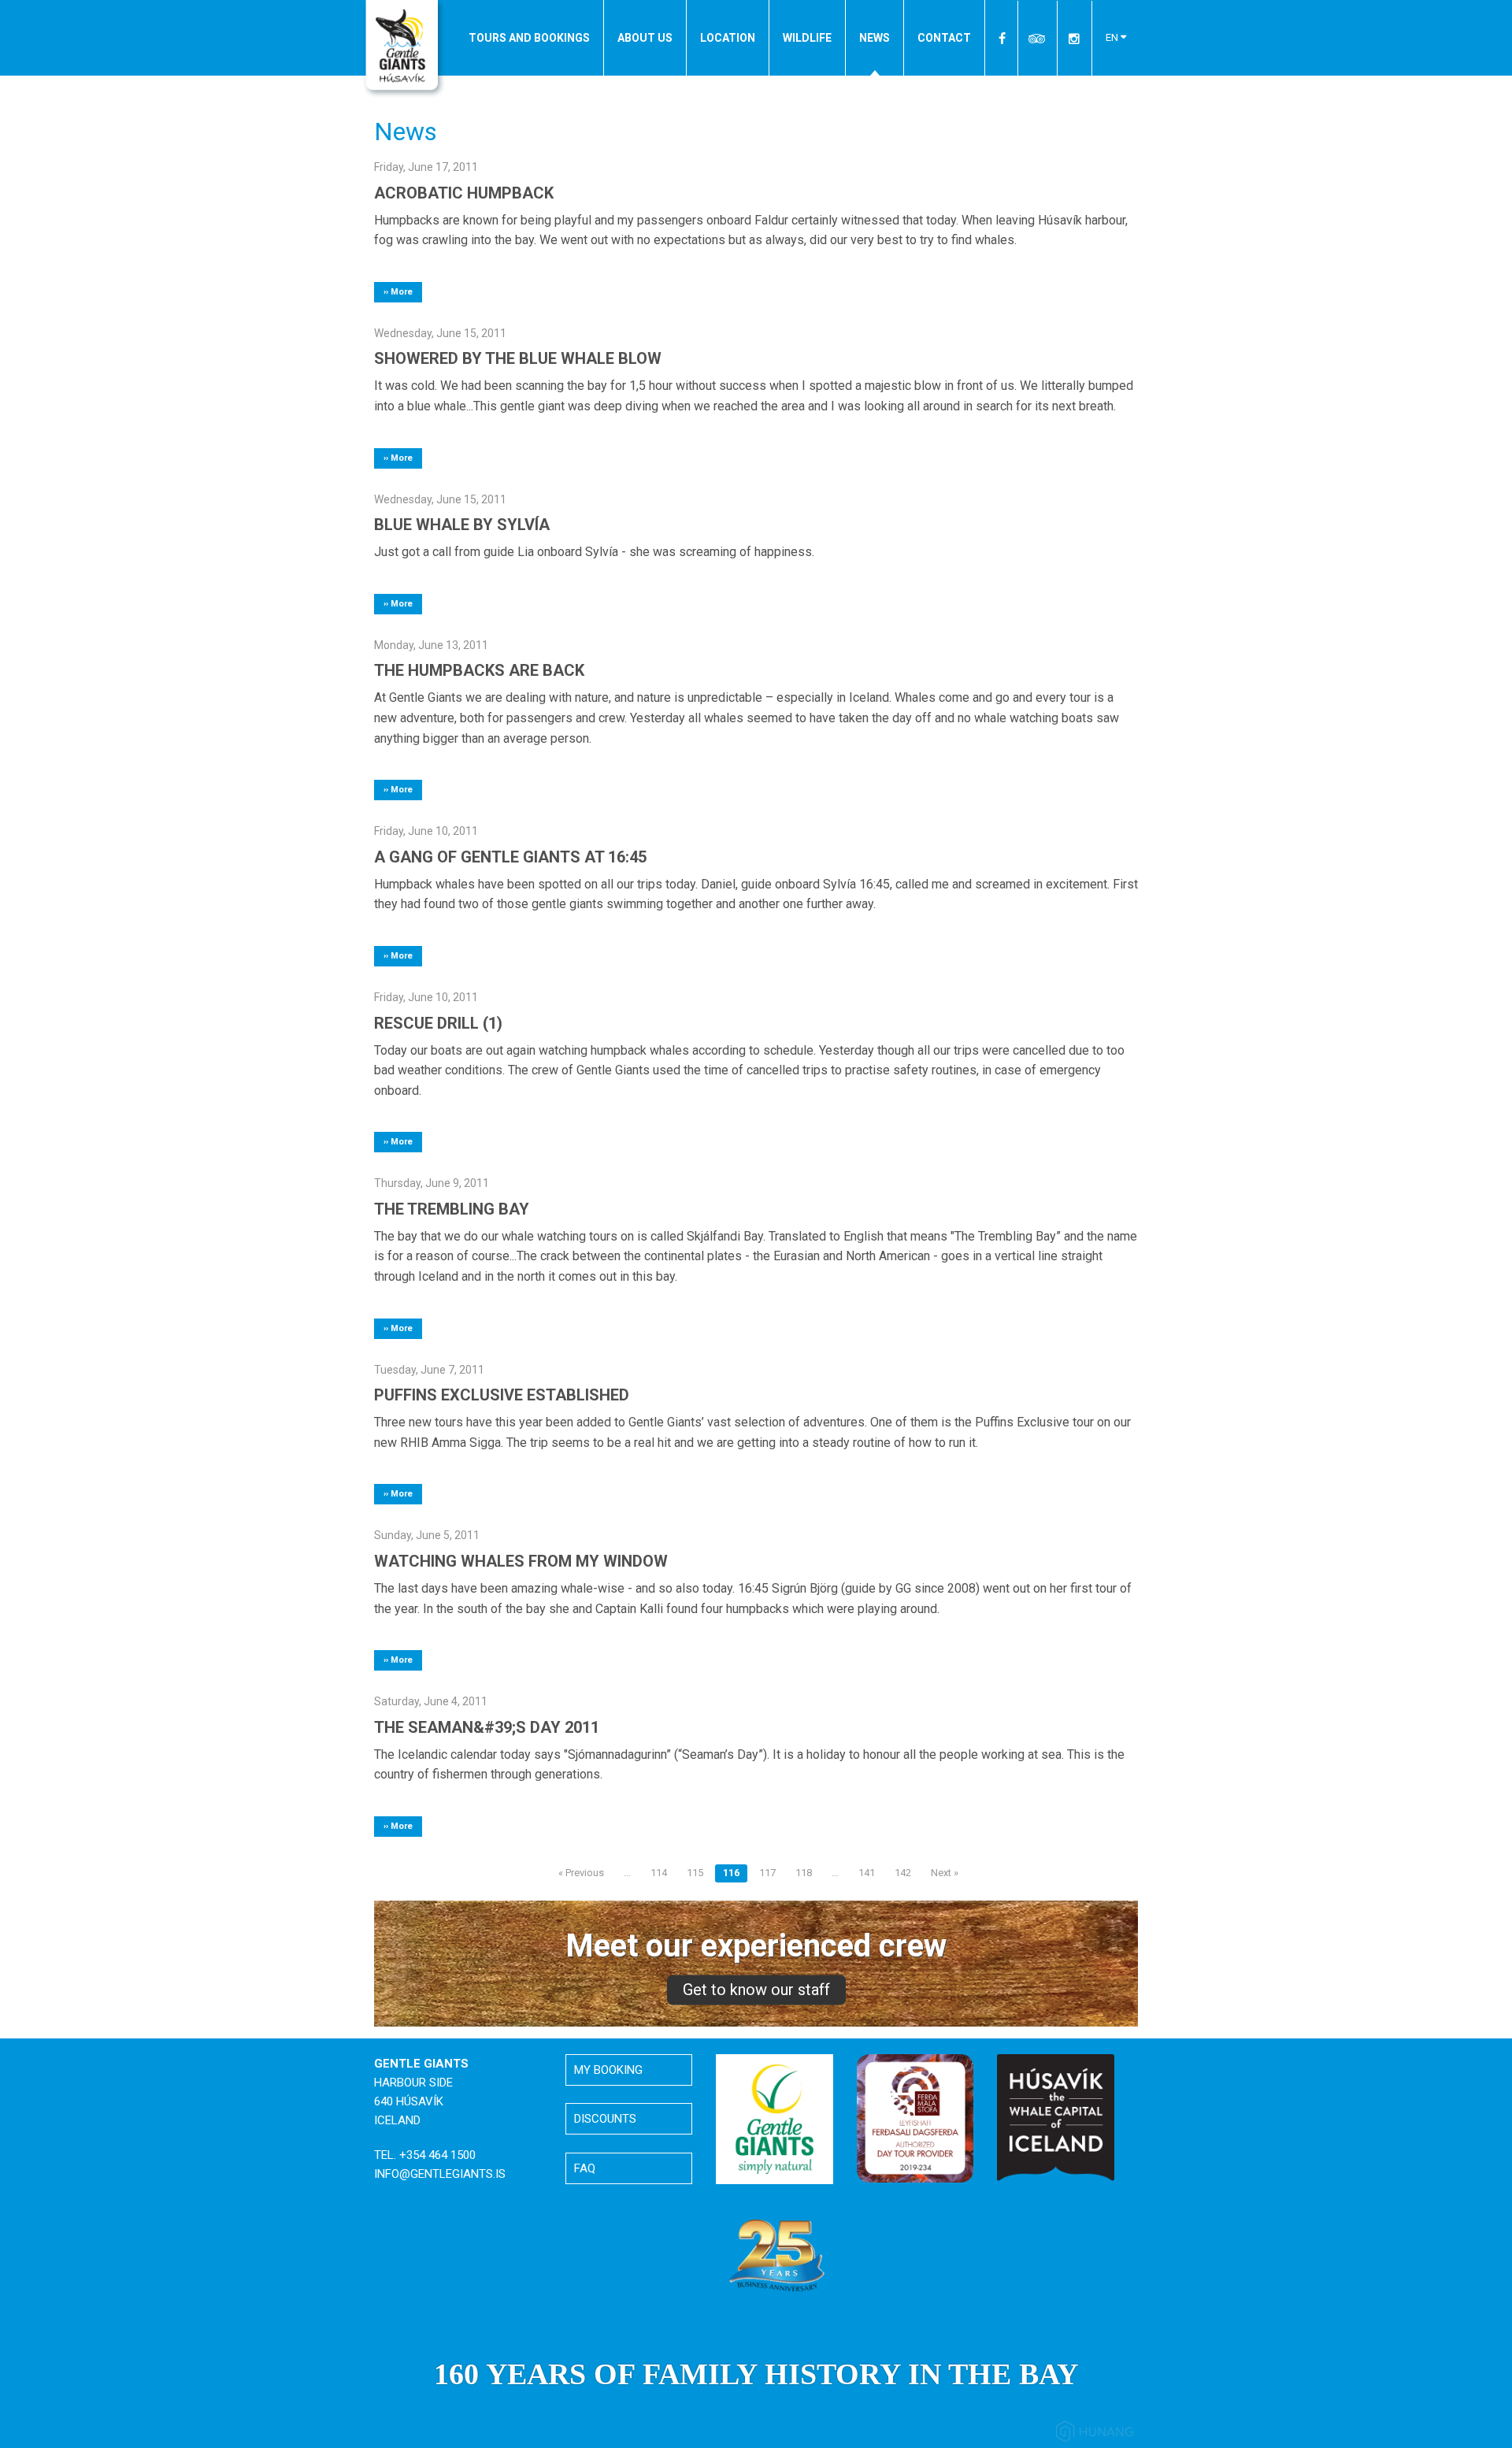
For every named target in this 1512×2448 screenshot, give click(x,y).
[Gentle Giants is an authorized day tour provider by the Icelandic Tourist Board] (915, 2117)
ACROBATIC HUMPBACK (464, 193)
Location (728, 38)
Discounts (605, 2119)
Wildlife (807, 38)
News (875, 38)
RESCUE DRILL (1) (438, 1023)
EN (1113, 37)
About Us (645, 38)
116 (731, 1873)
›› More (398, 292)
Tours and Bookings (529, 38)
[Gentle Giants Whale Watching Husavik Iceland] (404, 50)
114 (659, 1873)
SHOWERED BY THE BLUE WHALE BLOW (518, 358)
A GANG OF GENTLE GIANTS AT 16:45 (510, 857)
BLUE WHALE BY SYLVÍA (462, 525)
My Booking (608, 2070)
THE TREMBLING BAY (452, 1209)
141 (867, 1873)
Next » (945, 1873)
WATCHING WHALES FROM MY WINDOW (521, 1561)
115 (695, 1873)
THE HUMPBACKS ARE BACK (479, 670)
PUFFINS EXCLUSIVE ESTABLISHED (502, 1395)
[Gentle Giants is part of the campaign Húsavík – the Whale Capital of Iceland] (1056, 2117)
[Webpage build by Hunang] (1095, 2434)
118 (804, 1873)
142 (903, 1873)
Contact (944, 38)
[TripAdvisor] (1038, 38)
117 (767, 1873)
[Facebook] (1003, 38)
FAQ (585, 2168)
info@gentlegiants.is (440, 2174)
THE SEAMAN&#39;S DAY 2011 (487, 1727)
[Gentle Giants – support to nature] (775, 2119)
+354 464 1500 (437, 2155)
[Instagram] (1074, 38)
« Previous (581, 1873)
